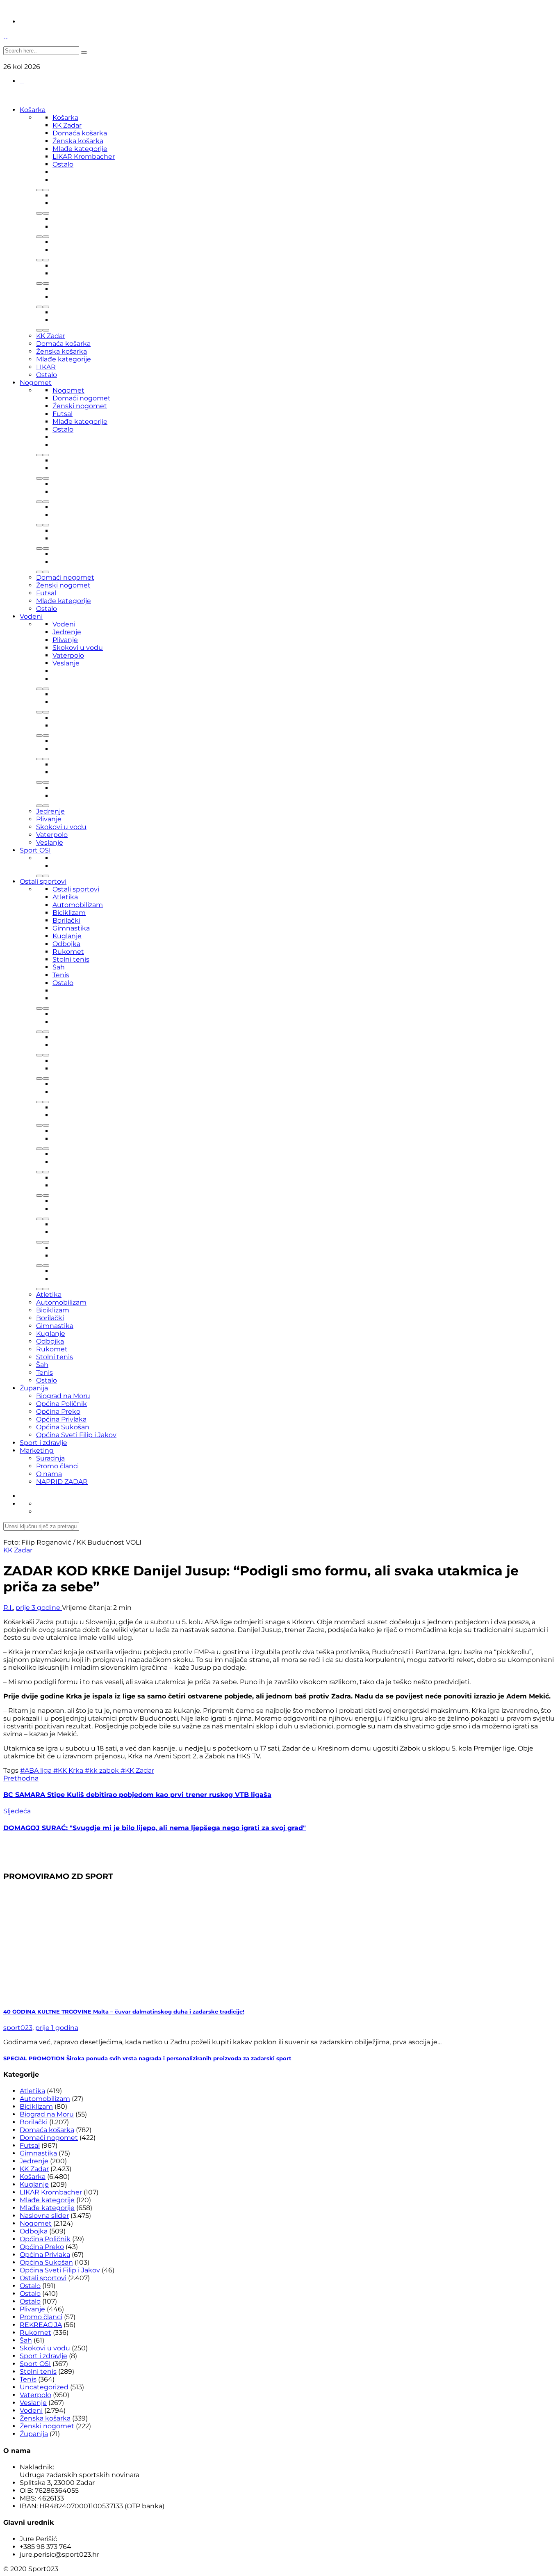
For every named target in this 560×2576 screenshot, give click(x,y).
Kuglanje (67, 936)
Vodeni (31, 616)
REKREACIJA (41, 2325)
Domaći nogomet (82, 398)
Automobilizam (78, 905)
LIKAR (46, 367)
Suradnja (50, 1458)
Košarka (33, 110)
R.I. (8, 1608)
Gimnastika (71, 928)
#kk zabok (103, 1770)
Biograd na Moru (63, 1396)
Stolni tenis (71, 959)
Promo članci (57, 1466)
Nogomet (36, 383)
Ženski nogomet (80, 406)
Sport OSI (35, 850)
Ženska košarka (78, 141)
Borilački (66, 920)
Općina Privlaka (61, 1419)
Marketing (37, 1450)
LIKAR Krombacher (84, 157)
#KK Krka (69, 1770)
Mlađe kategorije (80, 149)
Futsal (63, 414)
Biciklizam (69, 913)
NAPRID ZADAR (62, 1482)
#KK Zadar (137, 1770)
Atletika (65, 897)
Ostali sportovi (43, 881)
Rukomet (68, 952)
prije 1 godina (57, 2028)
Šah (59, 967)
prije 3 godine (39, 1608)
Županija (34, 1388)
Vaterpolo (68, 655)
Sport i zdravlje (43, 1443)
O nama (49, 1474)
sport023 (18, 2028)
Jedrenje (67, 632)
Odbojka (66, 944)
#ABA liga (37, 1770)
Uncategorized (44, 2387)
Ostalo (63, 164)
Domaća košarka (80, 133)
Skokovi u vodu (78, 648)
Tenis (61, 975)
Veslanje (66, 663)
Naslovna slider (44, 2216)
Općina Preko (58, 1411)
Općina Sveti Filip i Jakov (76, 1435)
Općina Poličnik (61, 1404)
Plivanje (65, 640)
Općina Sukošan (63, 1427)
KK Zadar (67, 125)
